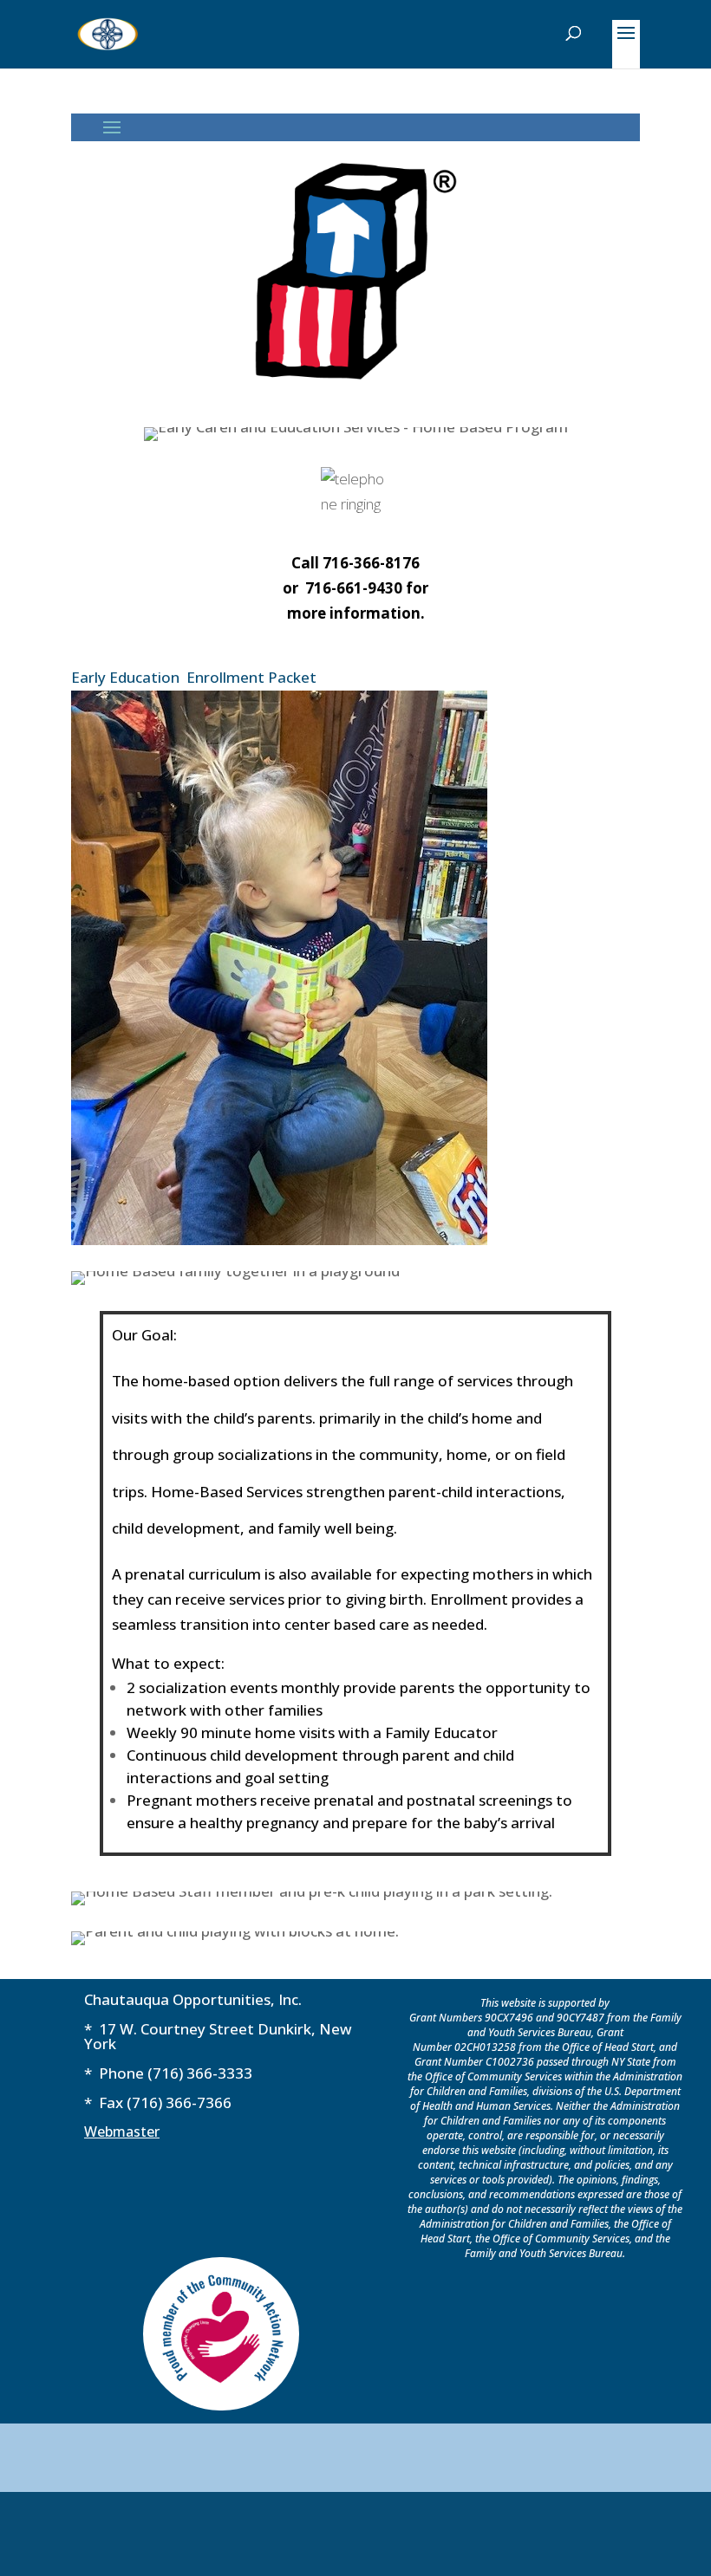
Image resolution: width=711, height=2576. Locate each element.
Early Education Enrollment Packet (194, 677)
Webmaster (122, 2132)
